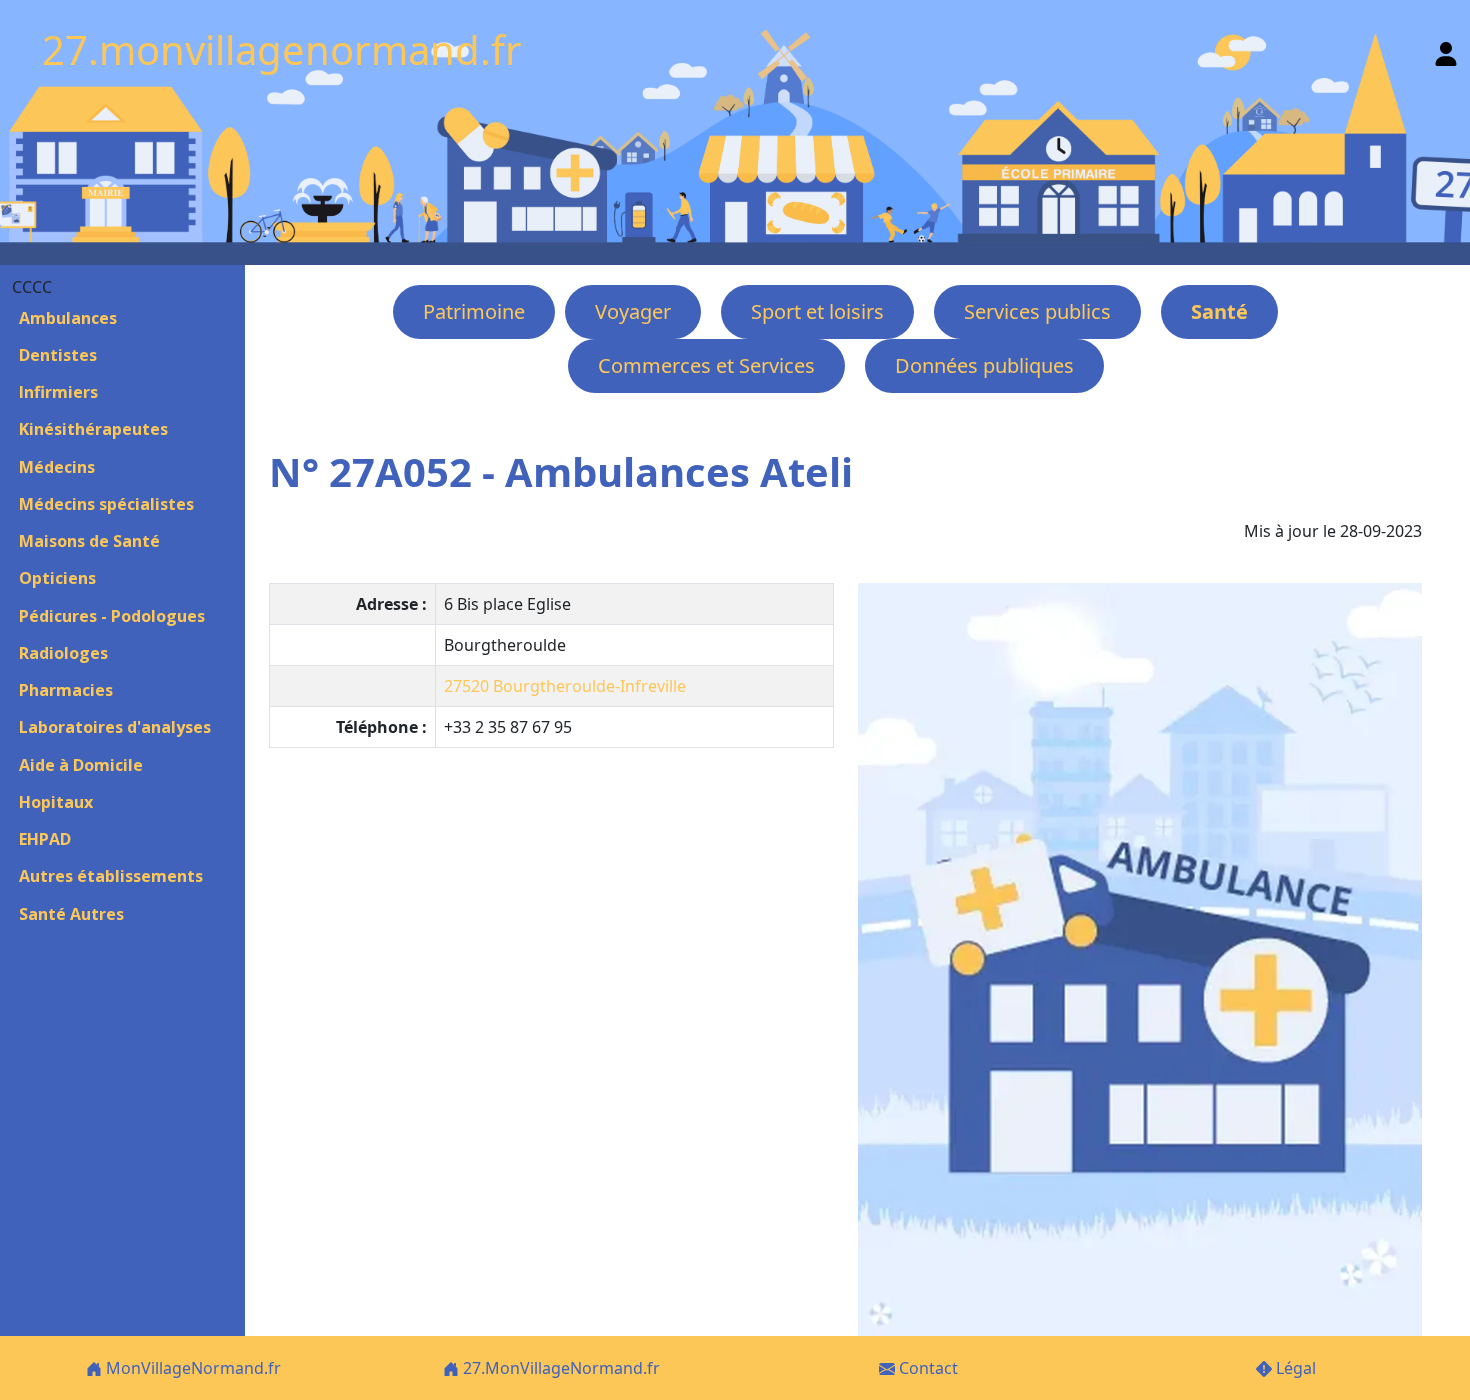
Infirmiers (58, 392)
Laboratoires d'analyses (115, 727)
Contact (926, 1368)
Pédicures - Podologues (112, 616)
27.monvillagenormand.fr (282, 49)
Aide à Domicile (81, 765)
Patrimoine (474, 311)
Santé (1219, 311)
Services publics (1037, 311)
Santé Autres (71, 914)
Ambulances (68, 318)
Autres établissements (111, 876)
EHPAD (45, 839)
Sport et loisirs (817, 311)
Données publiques (984, 365)
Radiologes (63, 653)
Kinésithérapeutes (93, 429)
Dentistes (58, 355)
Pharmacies (66, 690)
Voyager (633, 311)
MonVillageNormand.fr (191, 1368)
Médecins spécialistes (106, 504)
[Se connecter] (1446, 49)
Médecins (57, 467)
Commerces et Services (706, 365)
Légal (1294, 1368)
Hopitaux (56, 802)
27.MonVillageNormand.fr (559, 1368)
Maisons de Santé (89, 541)
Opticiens (57, 578)
